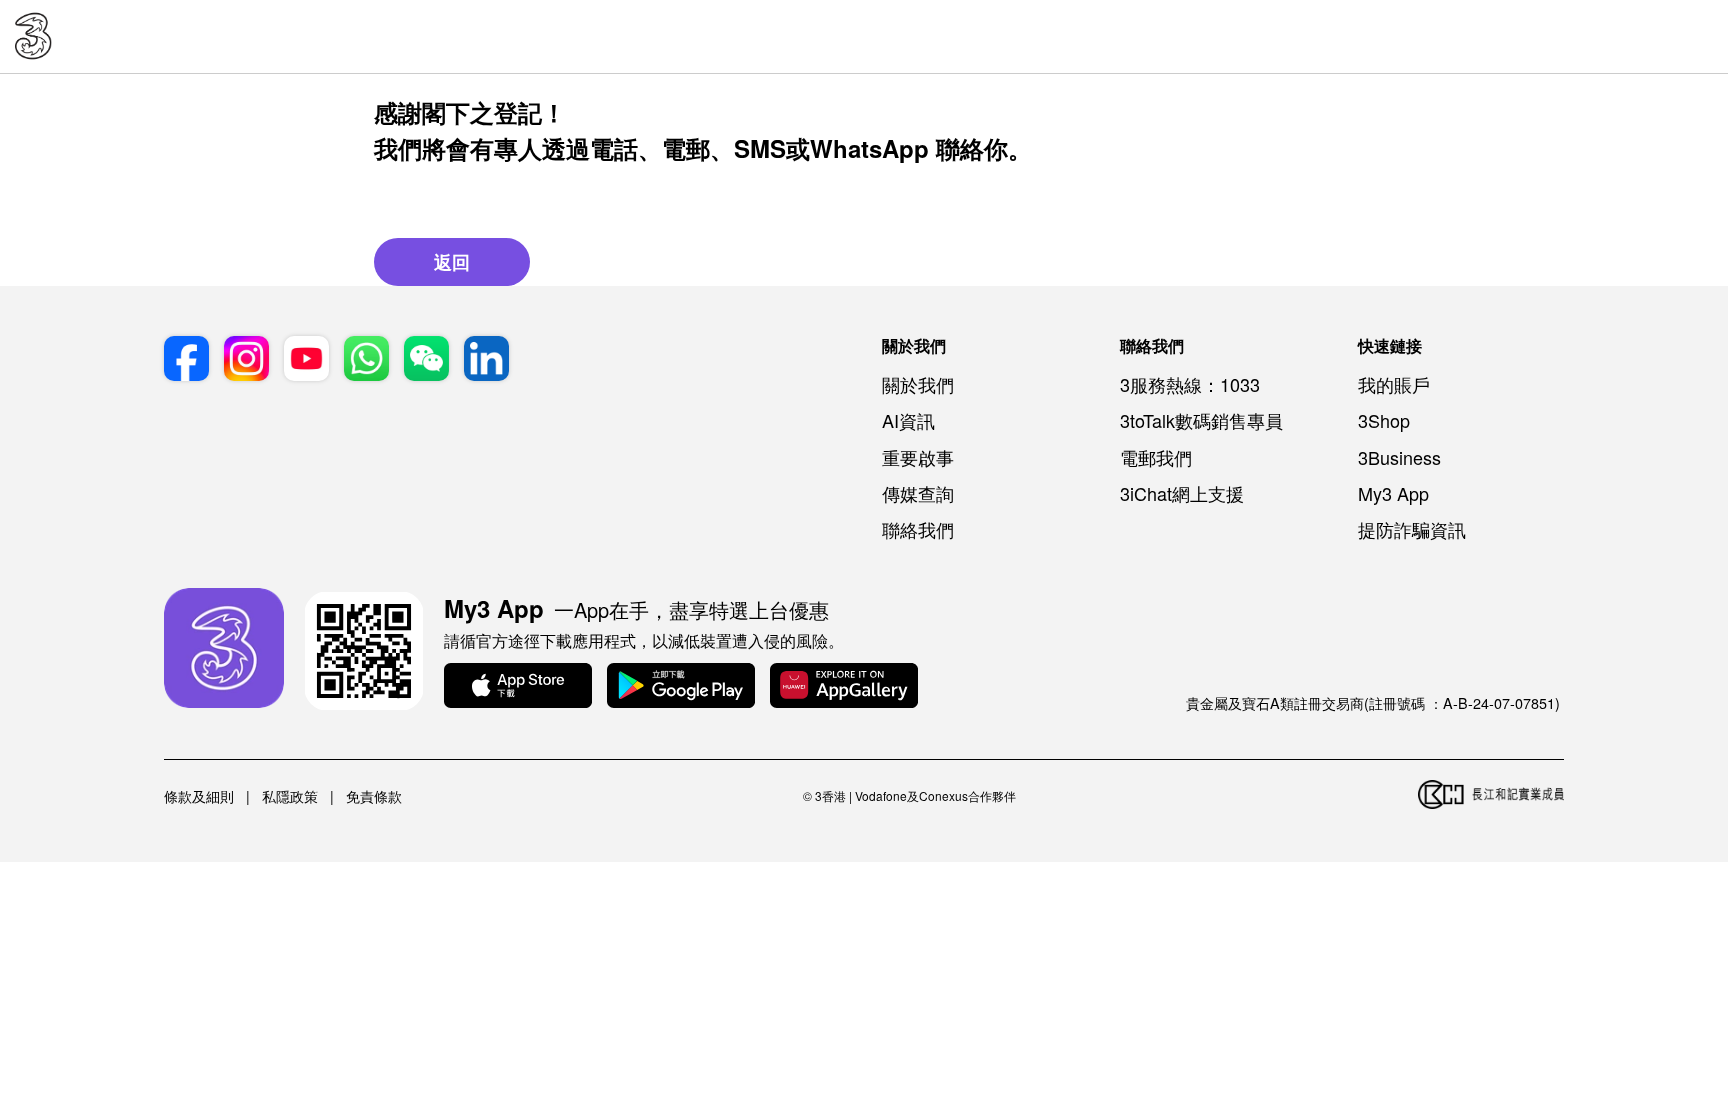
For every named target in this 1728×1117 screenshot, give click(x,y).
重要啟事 (918, 457)
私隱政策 (290, 796)
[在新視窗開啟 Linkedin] (486, 360)
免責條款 (374, 796)
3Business (1399, 457)
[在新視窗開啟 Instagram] (246, 360)
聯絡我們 (918, 529)
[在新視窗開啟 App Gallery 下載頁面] (844, 687)
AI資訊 (908, 420)
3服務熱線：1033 (1190, 384)
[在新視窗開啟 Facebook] (186, 360)
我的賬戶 (1394, 384)
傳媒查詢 (918, 493)
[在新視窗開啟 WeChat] (426, 360)
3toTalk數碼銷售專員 (1201, 420)
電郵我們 (1156, 457)
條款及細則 (199, 796)
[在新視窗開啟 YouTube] (306, 360)
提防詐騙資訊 (1412, 529)
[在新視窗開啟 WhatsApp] (366, 360)
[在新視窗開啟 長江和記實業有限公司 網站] (1491, 796)
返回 (452, 262)
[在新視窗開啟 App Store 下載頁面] (518, 687)
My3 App (1393, 493)
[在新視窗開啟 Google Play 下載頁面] (681, 687)
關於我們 (918, 384)
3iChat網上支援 (1182, 493)
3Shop (1384, 420)
